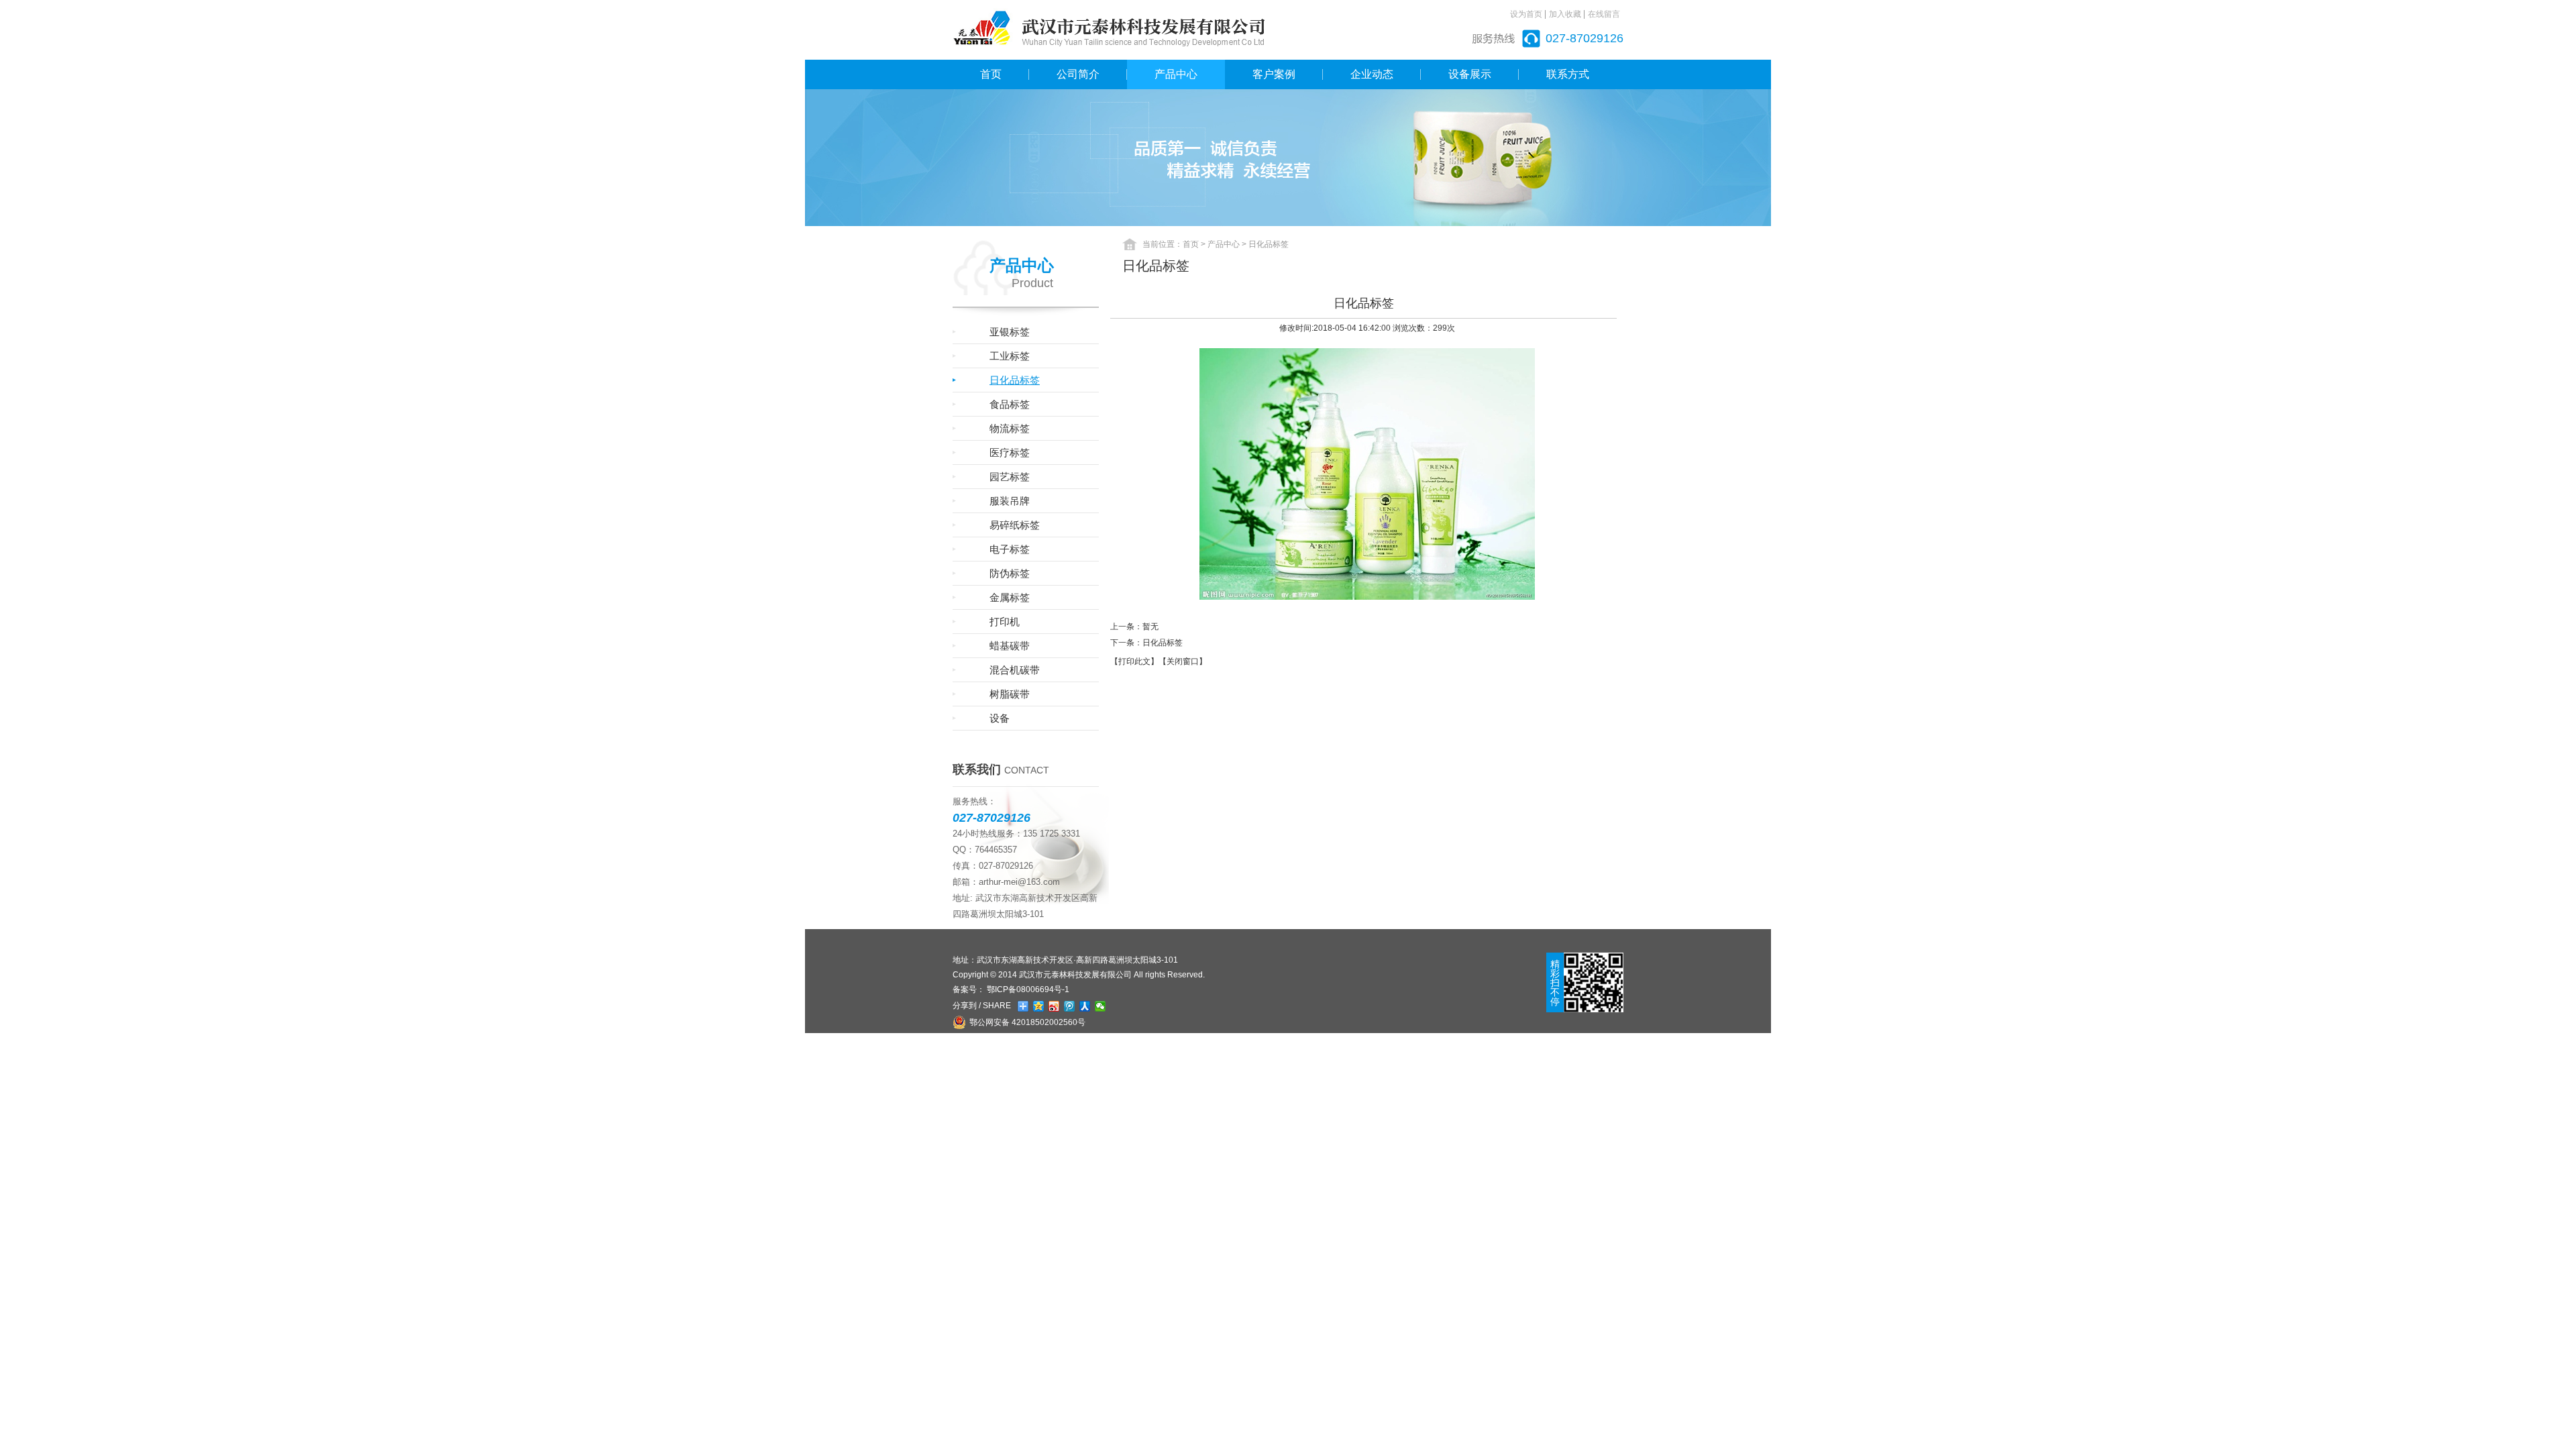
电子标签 (1010, 549)
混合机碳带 (1015, 670)
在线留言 (1604, 14)
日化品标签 (1015, 380)
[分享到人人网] (1085, 1006)
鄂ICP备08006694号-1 (1027, 989)
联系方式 (1568, 74)
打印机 (1005, 622)
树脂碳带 (1010, 694)
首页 (991, 74)
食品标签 (1010, 404)
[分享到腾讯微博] (1070, 1006)
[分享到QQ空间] (1039, 1006)
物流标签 (1010, 428)
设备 (1000, 718)
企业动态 (1372, 74)
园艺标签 (1010, 477)
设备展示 (1470, 74)
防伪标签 (1010, 573)
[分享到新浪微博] (1054, 1006)
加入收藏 (1565, 14)
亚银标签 (1010, 332)
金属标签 (1010, 597)
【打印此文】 (1134, 661)
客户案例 (1274, 74)
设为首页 (1526, 14)
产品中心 (1176, 74)
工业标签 (1010, 356)
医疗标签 (1010, 452)
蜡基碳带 (1010, 646)
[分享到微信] (1101, 1006)
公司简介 (1078, 74)
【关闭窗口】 (1183, 661)
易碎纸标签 (1015, 525)
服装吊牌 (1010, 501)
